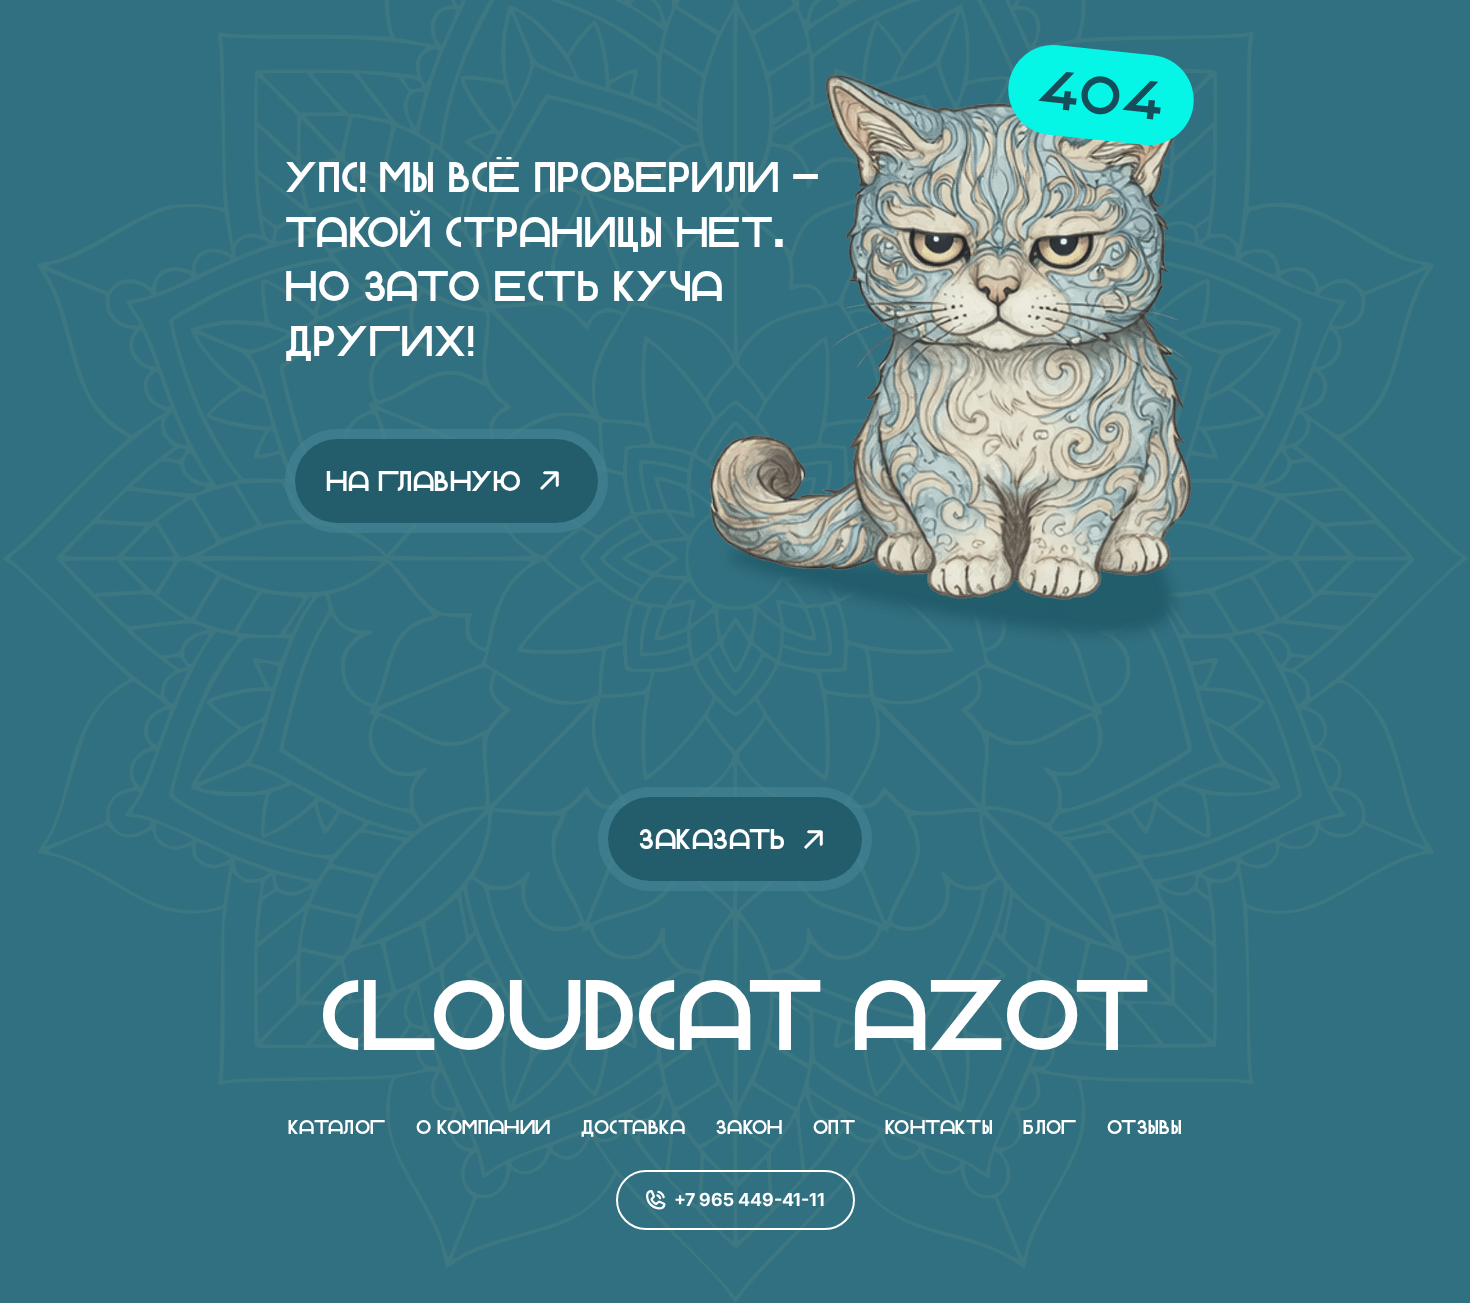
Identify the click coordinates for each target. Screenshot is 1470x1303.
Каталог (337, 1126)
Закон (749, 1126)
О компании (483, 1126)
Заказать (712, 839)
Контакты (939, 1126)
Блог (1050, 1126)
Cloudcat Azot (735, 1014)
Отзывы (1144, 1126)
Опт (834, 1126)
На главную (424, 481)
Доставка (633, 1126)
